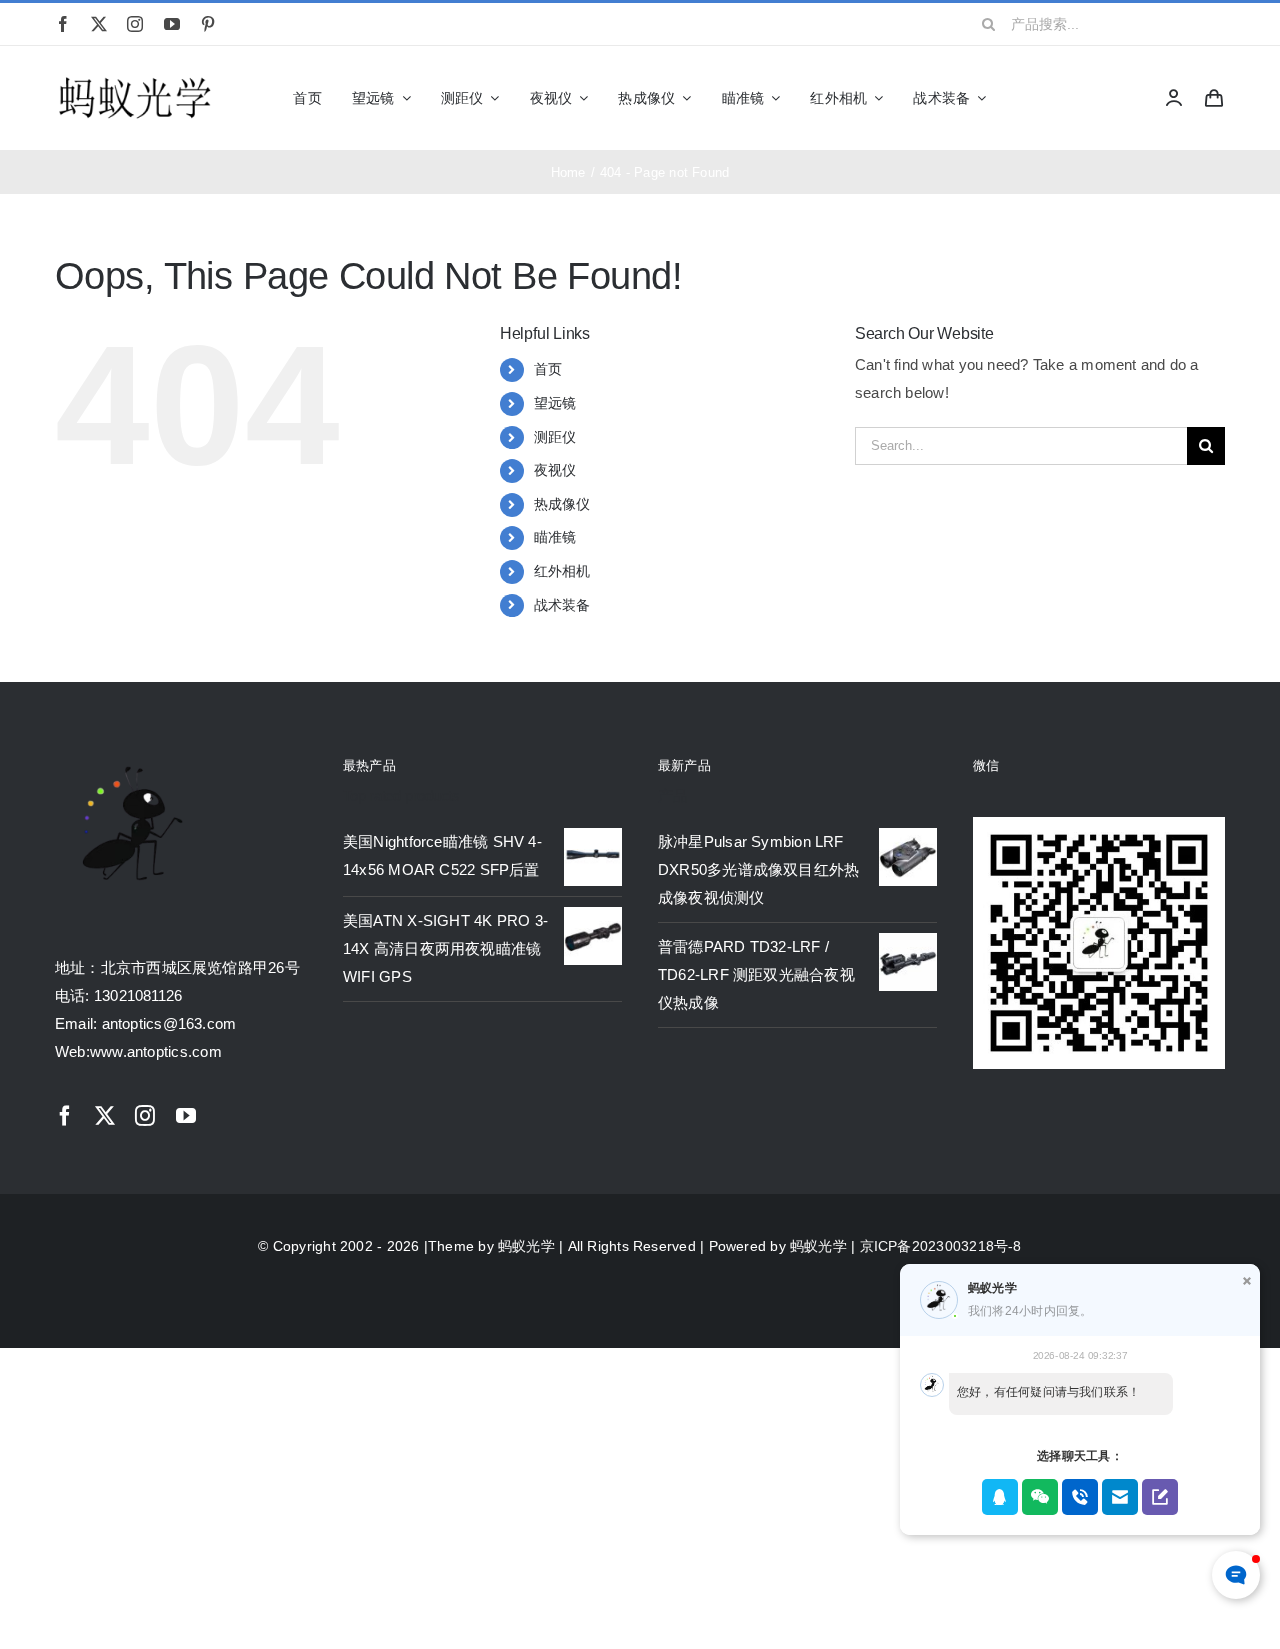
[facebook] (63, 24)
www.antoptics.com (156, 1051)
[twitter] (99, 24)
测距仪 (555, 437)
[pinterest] (208, 24)
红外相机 (562, 571)
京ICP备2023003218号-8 (941, 1246)
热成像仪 (562, 504)
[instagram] (135, 24)
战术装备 (562, 605)
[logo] (135, 78)
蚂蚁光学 (526, 1246)
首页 (548, 369)
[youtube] (172, 24)
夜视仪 (555, 470)
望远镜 (555, 403)
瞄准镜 (555, 537)
